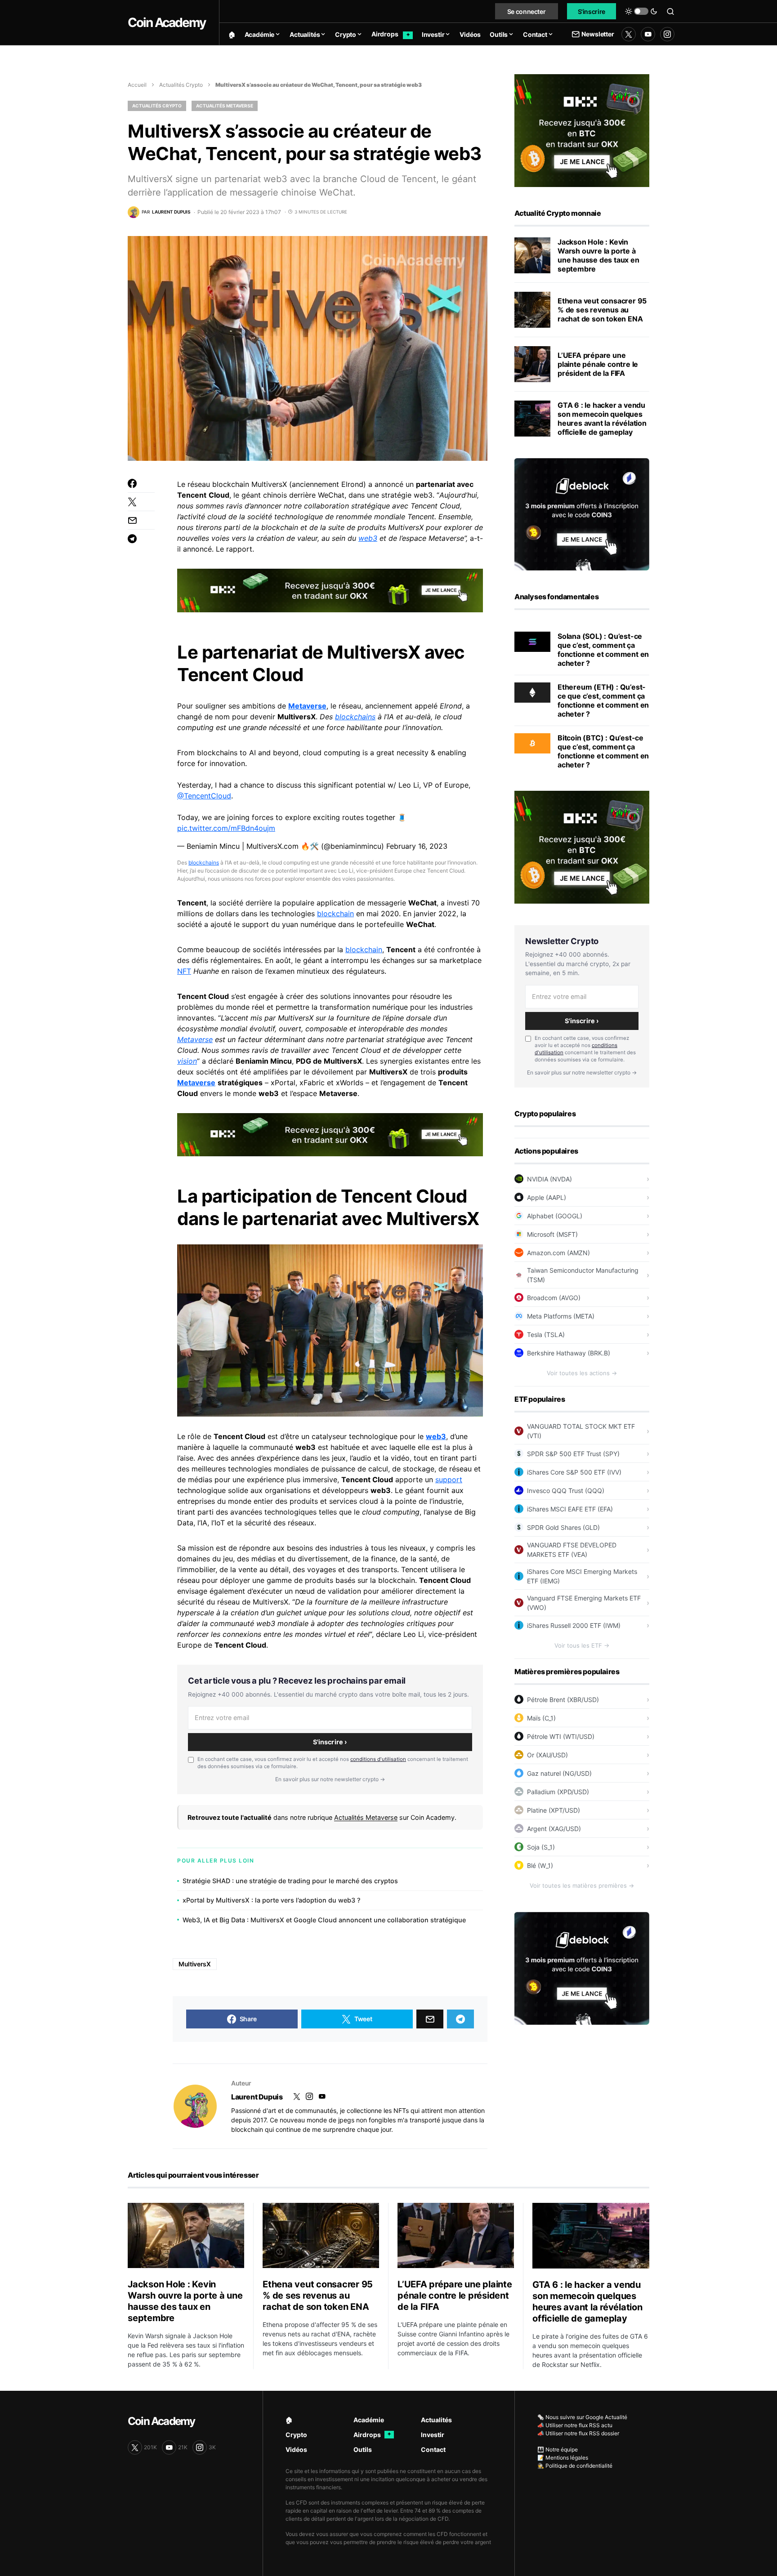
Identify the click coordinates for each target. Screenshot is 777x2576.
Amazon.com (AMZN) (558, 1253)
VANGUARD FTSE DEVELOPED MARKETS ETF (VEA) (572, 1550)
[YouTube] (648, 34)
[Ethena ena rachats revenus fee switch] (532, 310)
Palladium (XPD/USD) (558, 1792)
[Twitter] (629, 34)
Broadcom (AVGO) (554, 1298)
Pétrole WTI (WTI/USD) (561, 1736)
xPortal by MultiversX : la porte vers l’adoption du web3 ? (272, 1900)
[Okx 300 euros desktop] (330, 590)
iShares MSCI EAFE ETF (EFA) (570, 1509)
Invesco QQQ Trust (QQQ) (566, 1491)
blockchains (355, 717)
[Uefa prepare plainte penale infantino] (532, 364)
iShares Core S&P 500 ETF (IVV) (574, 1472)
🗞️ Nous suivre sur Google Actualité (582, 2417)
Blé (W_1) (540, 1865)
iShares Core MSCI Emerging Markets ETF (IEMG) (582, 1576)
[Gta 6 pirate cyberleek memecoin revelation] (532, 419)
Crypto (296, 2435)
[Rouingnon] (195, 2106)
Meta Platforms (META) (561, 1316)
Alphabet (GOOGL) (555, 1216)
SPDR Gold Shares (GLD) (563, 1527)
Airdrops (372, 2435)
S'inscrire (592, 11)
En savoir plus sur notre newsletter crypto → (330, 1779)
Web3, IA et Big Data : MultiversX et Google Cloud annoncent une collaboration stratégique (324, 1920)
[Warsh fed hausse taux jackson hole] (532, 255)
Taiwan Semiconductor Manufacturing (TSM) (583, 1275)
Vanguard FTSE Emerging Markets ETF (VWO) (584, 1603)
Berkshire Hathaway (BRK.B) (569, 1353)
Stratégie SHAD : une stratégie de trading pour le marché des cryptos (290, 1881)
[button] (641, 11)
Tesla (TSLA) (546, 1335)
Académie (369, 2420)
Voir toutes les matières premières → (582, 1885)
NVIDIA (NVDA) (549, 1179)
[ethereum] (532, 692)
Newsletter (598, 34)
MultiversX (195, 1964)
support (449, 1480)
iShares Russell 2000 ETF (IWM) (574, 1625)
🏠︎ (289, 2420)
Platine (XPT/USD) (554, 1810)
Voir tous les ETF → (582, 1645)
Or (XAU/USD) (547, 1755)
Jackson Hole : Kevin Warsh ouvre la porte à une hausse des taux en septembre (598, 255)
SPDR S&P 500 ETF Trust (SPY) (573, 1454)
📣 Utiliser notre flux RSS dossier (578, 2433)
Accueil (137, 85)
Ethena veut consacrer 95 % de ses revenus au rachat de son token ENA (602, 310)
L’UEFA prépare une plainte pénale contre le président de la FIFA (598, 364)
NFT (184, 971)
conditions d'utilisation (378, 1759)
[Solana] (532, 641)
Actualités (436, 2420)
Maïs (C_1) (541, 1718)
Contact (433, 2449)
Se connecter (527, 11)
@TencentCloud (204, 796)
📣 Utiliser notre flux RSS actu (575, 2425)
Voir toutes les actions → (582, 1373)
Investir (433, 2435)
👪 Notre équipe (558, 2449)
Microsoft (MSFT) (552, 1234)
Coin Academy (167, 22)
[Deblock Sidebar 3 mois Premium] (582, 513)
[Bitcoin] (532, 743)
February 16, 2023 (417, 846)
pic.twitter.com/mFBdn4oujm (226, 828)
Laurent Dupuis (257, 2097)
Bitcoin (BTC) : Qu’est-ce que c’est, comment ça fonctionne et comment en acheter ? (603, 751)
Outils (363, 2449)
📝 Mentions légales (563, 2458)
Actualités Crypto (181, 85)
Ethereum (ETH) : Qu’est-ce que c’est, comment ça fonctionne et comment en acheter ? (603, 700)
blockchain (335, 914)
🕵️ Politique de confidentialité (575, 2466)
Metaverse (307, 706)
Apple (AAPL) (547, 1197)
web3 (368, 538)
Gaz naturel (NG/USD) (559, 1773)
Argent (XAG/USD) (554, 1829)
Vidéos (296, 2449)
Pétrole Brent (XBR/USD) (563, 1700)
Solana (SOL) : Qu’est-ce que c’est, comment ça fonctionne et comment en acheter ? (603, 650)
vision (187, 1061)
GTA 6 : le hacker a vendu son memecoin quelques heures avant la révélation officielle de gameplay (602, 419)
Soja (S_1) (541, 1847)
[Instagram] (667, 34)
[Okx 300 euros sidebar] (582, 130)
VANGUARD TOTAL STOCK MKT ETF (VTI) (581, 1431)
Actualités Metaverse (225, 106)
